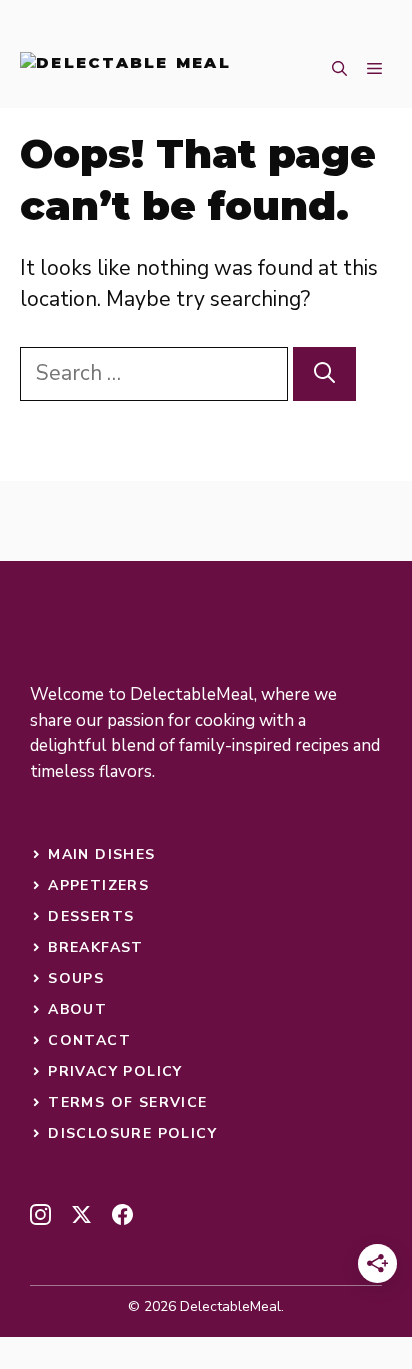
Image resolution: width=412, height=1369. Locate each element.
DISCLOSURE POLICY (132, 1133)
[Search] (324, 374)
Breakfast (96, 947)
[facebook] (122, 1214)
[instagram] (40, 1214)
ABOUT (77, 1009)
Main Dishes (101, 854)
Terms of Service (127, 1102)
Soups (76, 978)
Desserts (91, 916)
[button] (339, 70)
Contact (89, 1040)
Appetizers (98, 885)
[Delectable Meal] (125, 70)
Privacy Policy (115, 1071)
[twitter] (81, 1214)
